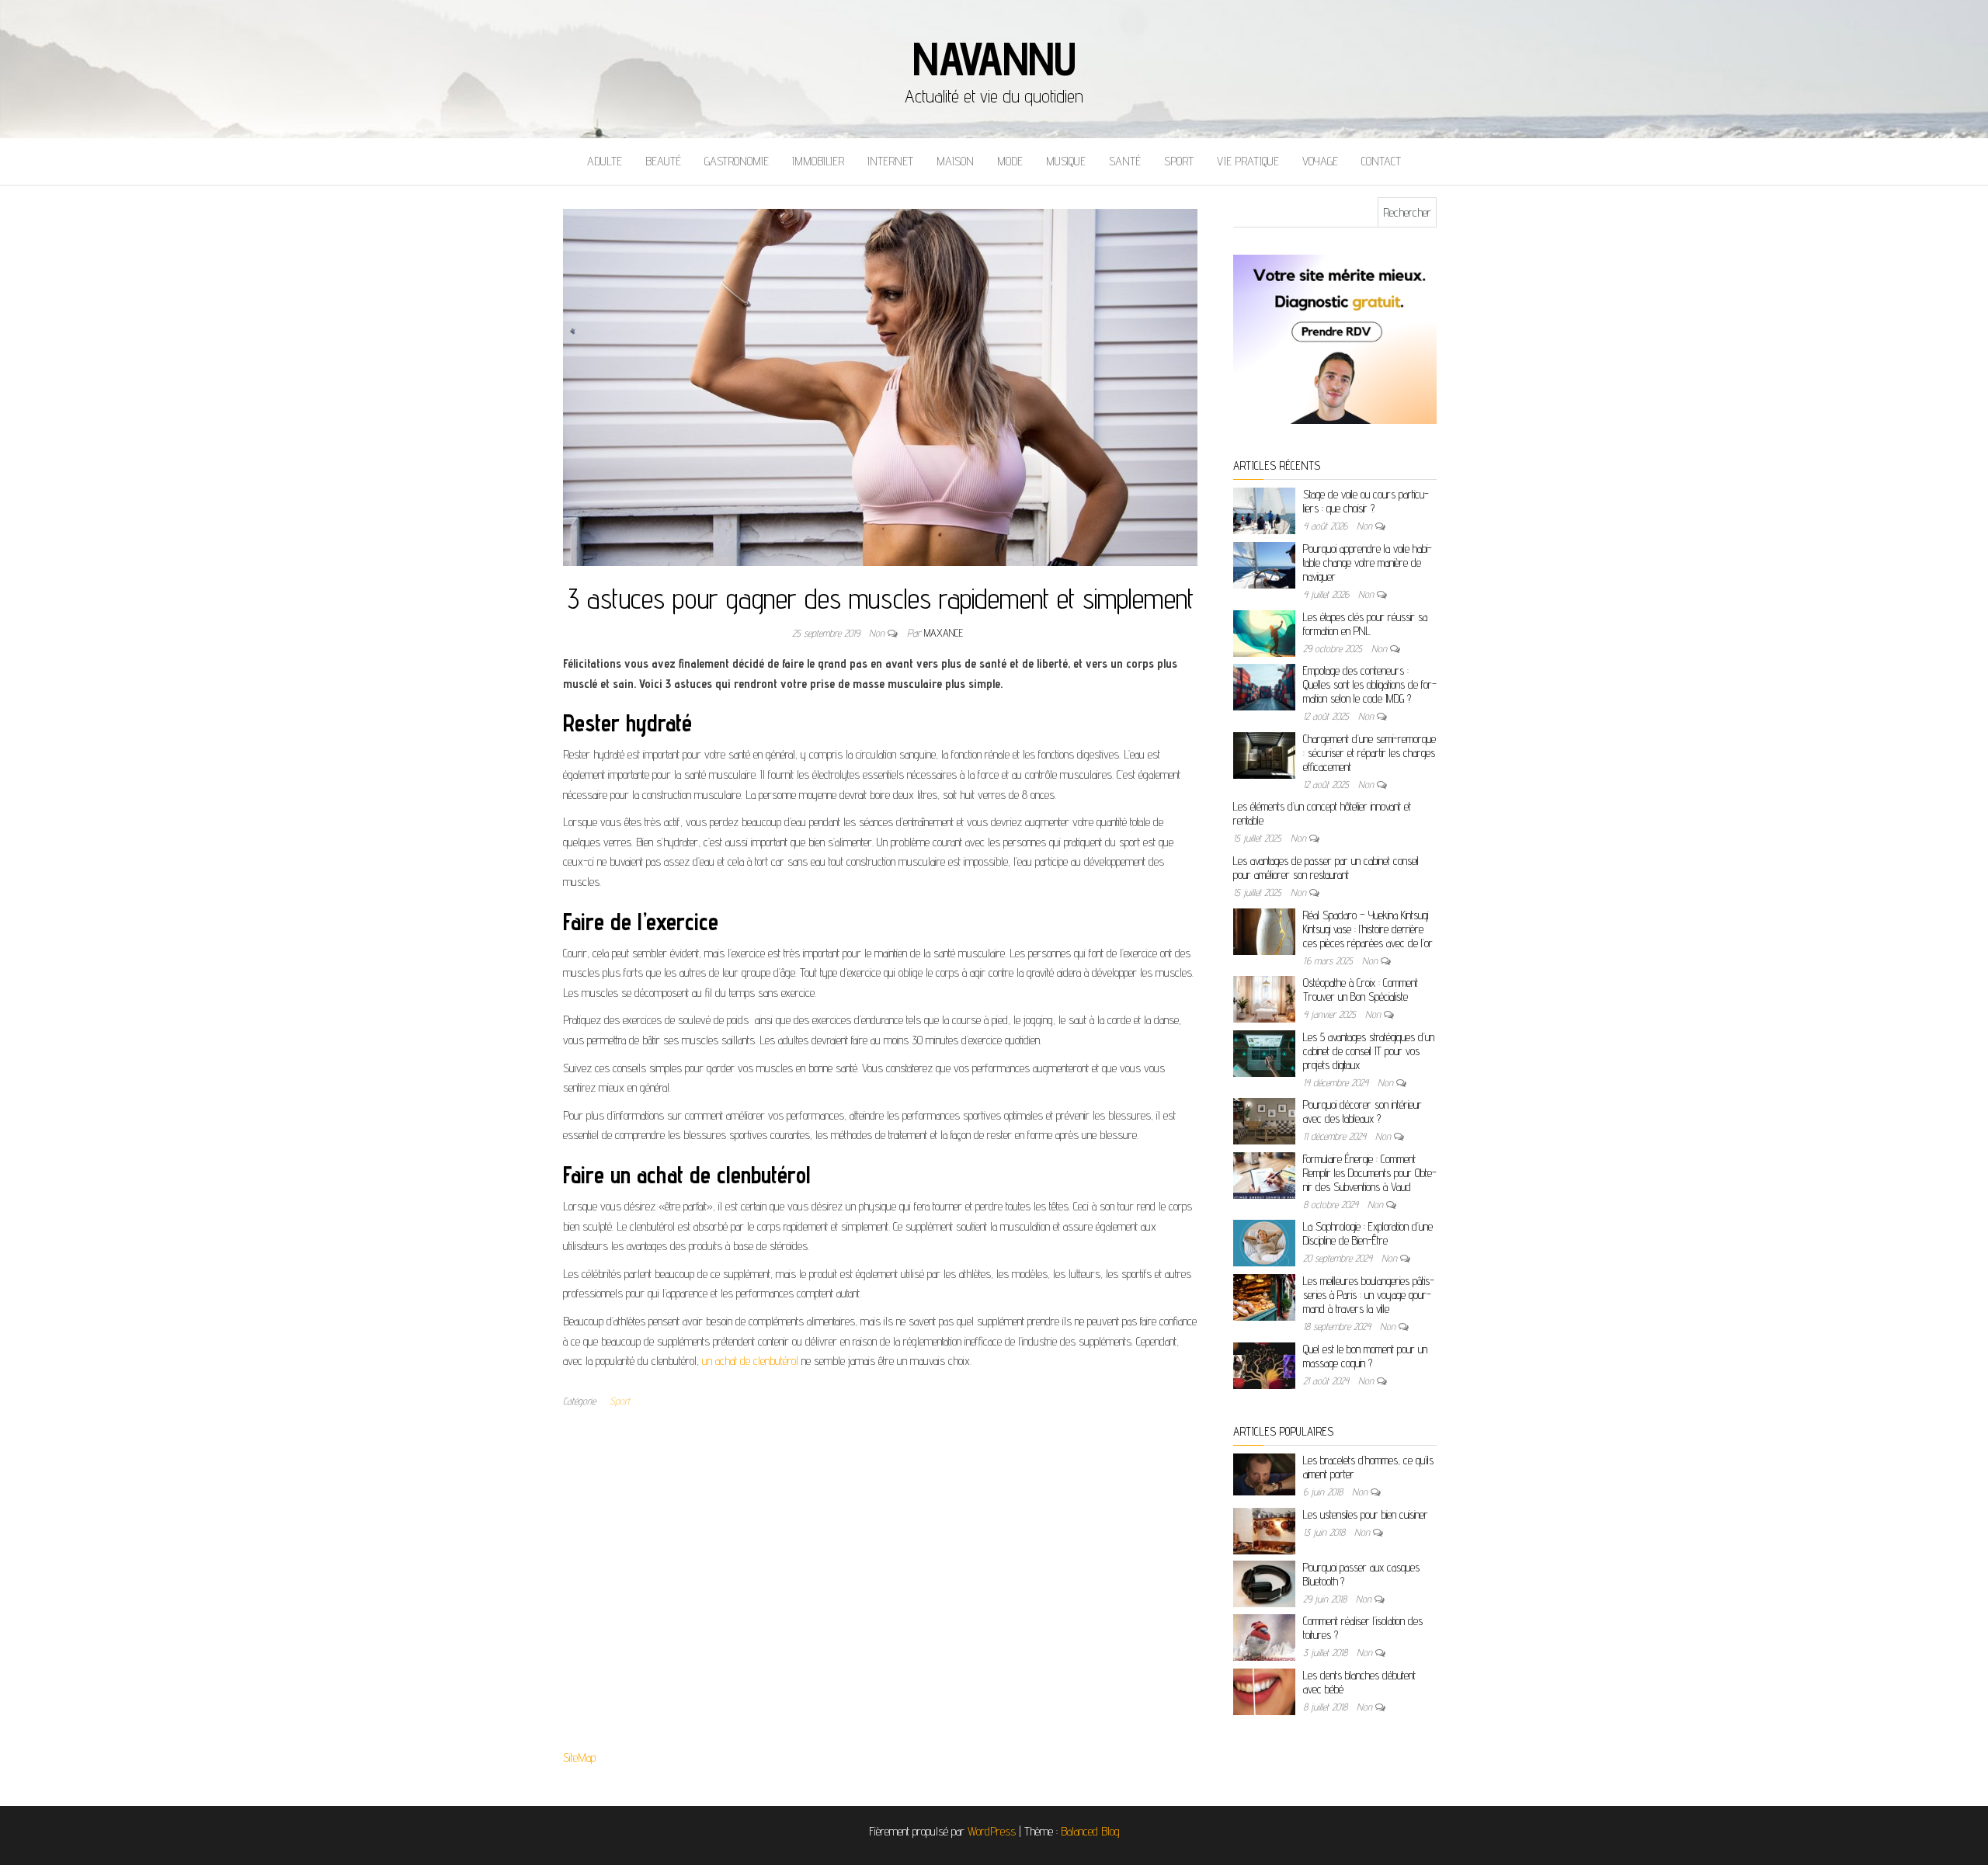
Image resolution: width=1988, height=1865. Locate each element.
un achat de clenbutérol (750, 1361)
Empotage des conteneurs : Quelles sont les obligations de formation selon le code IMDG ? (1370, 684)
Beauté (663, 161)
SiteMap (579, 1757)
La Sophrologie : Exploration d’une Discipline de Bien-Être (1368, 1233)
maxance (944, 633)
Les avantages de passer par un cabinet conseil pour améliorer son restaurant (1326, 868)
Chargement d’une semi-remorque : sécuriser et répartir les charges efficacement (1369, 753)
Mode (1010, 161)
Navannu (994, 58)
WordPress (992, 1831)
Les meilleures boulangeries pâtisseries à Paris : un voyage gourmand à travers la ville (1369, 1295)
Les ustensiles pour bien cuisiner (1366, 1514)
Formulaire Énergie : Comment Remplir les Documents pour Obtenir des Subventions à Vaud (1370, 1173)
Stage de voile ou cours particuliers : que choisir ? (1366, 501)
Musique (1066, 161)
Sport (1179, 161)
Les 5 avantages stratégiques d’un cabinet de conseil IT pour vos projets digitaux (1369, 1051)
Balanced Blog (1090, 1831)
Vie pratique (1248, 161)
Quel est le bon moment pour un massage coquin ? (1365, 1356)
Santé (1125, 161)
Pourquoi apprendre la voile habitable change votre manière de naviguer (1368, 563)
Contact (1381, 161)
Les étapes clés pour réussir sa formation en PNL (1365, 624)
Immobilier (818, 161)
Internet (890, 161)
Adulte (605, 161)
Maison (955, 161)
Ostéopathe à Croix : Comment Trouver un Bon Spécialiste (1361, 990)
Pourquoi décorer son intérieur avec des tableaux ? (1362, 1111)
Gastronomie (737, 161)
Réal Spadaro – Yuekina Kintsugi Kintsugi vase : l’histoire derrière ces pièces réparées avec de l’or (1368, 929)
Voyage (1320, 161)
